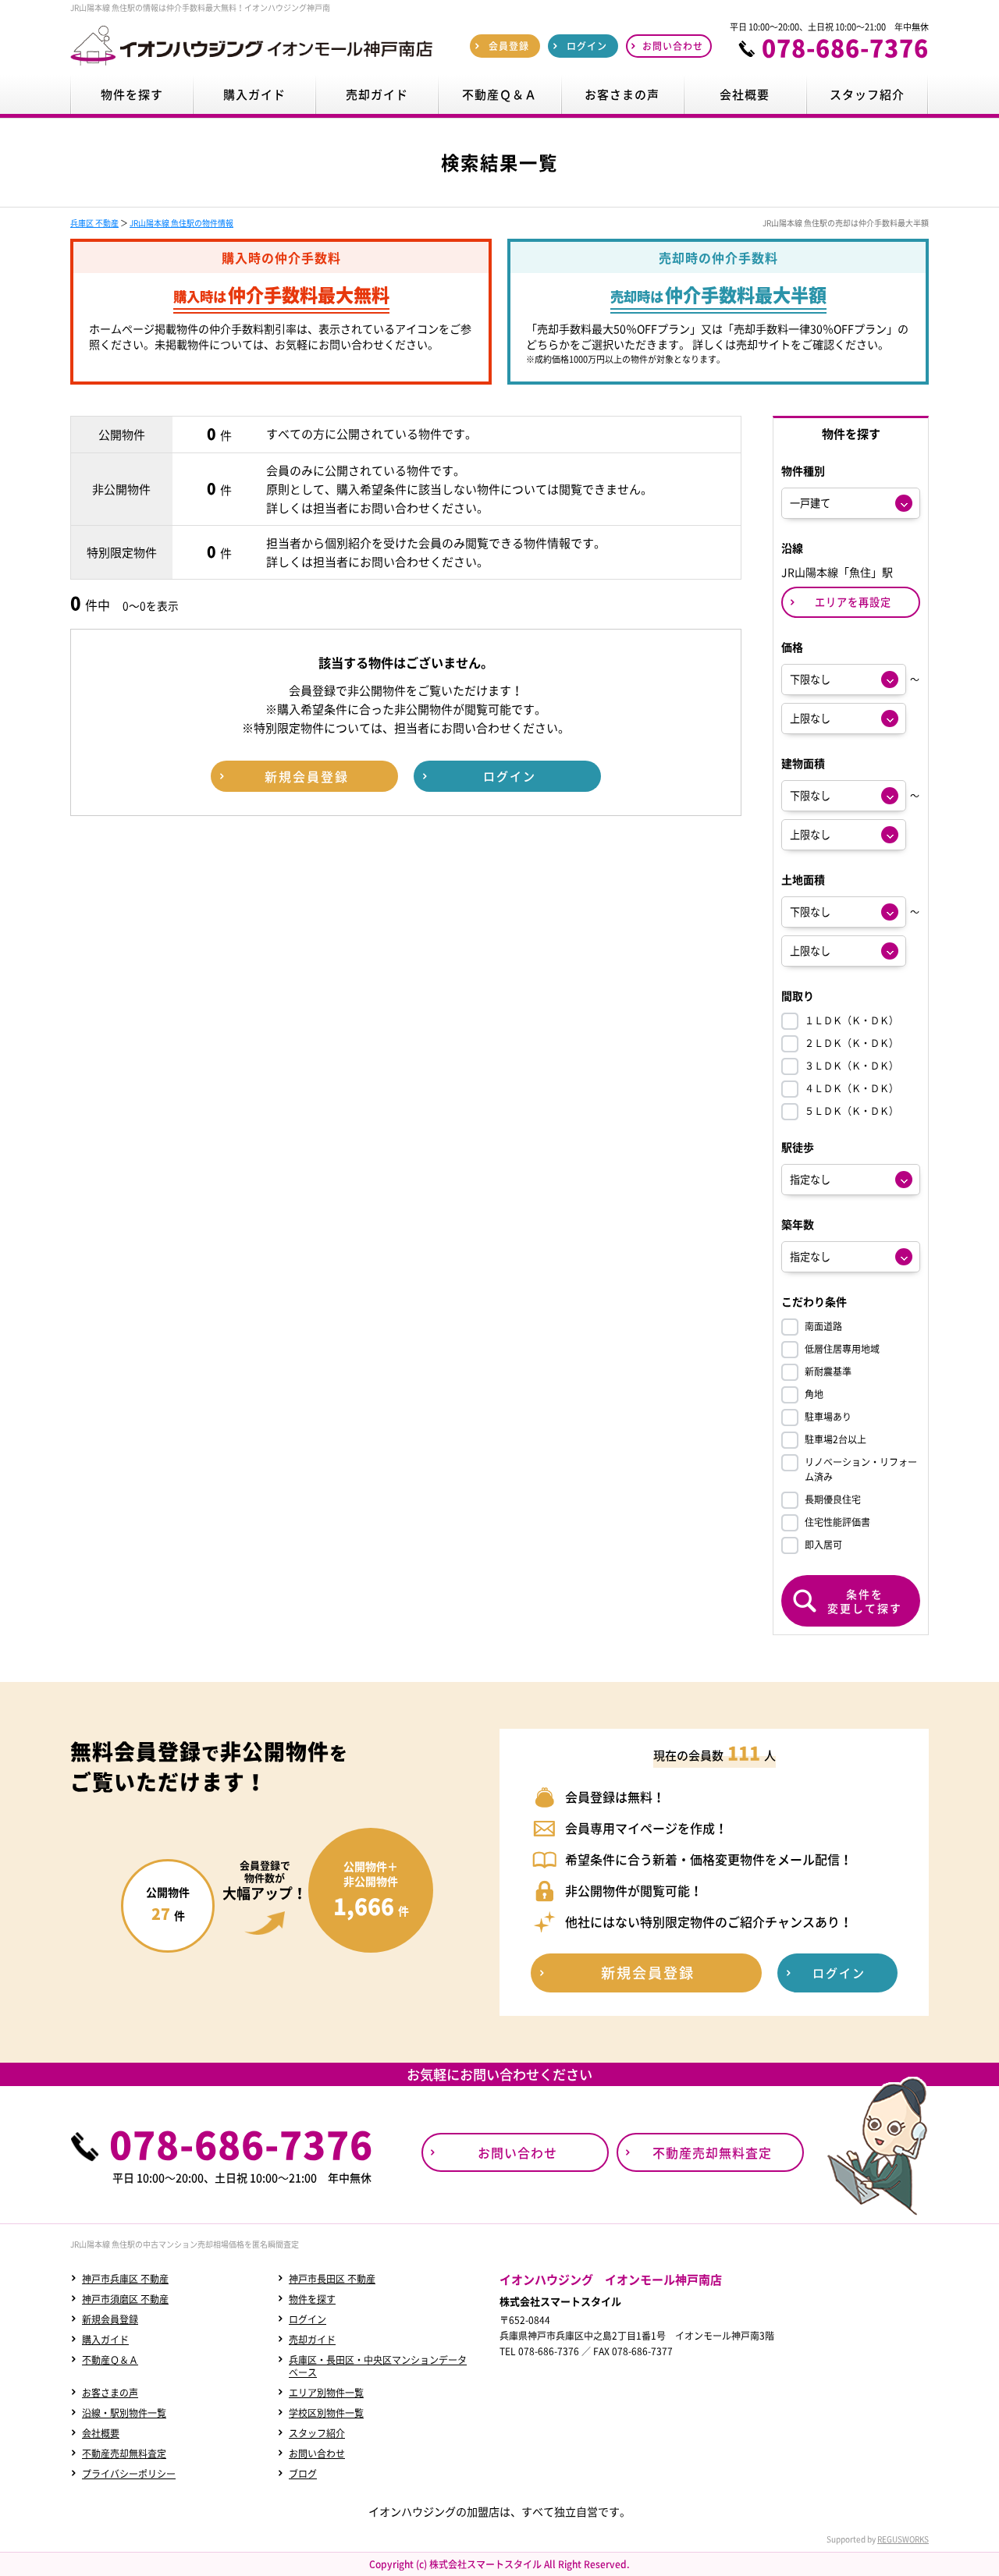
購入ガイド (105, 2340)
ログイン (308, 2319)
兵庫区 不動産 (94, 223)
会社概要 (101, 2433)
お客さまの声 (110, 2393)
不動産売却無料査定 (124, 2454)
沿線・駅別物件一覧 (124, 2413)
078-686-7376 (845, 48)
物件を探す (312, 2299)
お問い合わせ (317, 2454)
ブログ (303, 2474)
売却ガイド (312, 2340)
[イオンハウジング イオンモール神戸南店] (251, 66)
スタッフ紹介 (317, 2433)
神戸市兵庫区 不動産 (125, 2279)
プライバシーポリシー (129, 2474)
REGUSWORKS (903, 2539)
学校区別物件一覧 (326, 2413)
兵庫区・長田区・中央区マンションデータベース (378, 2366)
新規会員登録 (110, 2319)
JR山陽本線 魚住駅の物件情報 (181, 223)
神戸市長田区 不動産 (332, 2279)
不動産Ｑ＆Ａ (110, 2360)
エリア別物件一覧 (326, 2393)
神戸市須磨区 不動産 (125, 2299)
